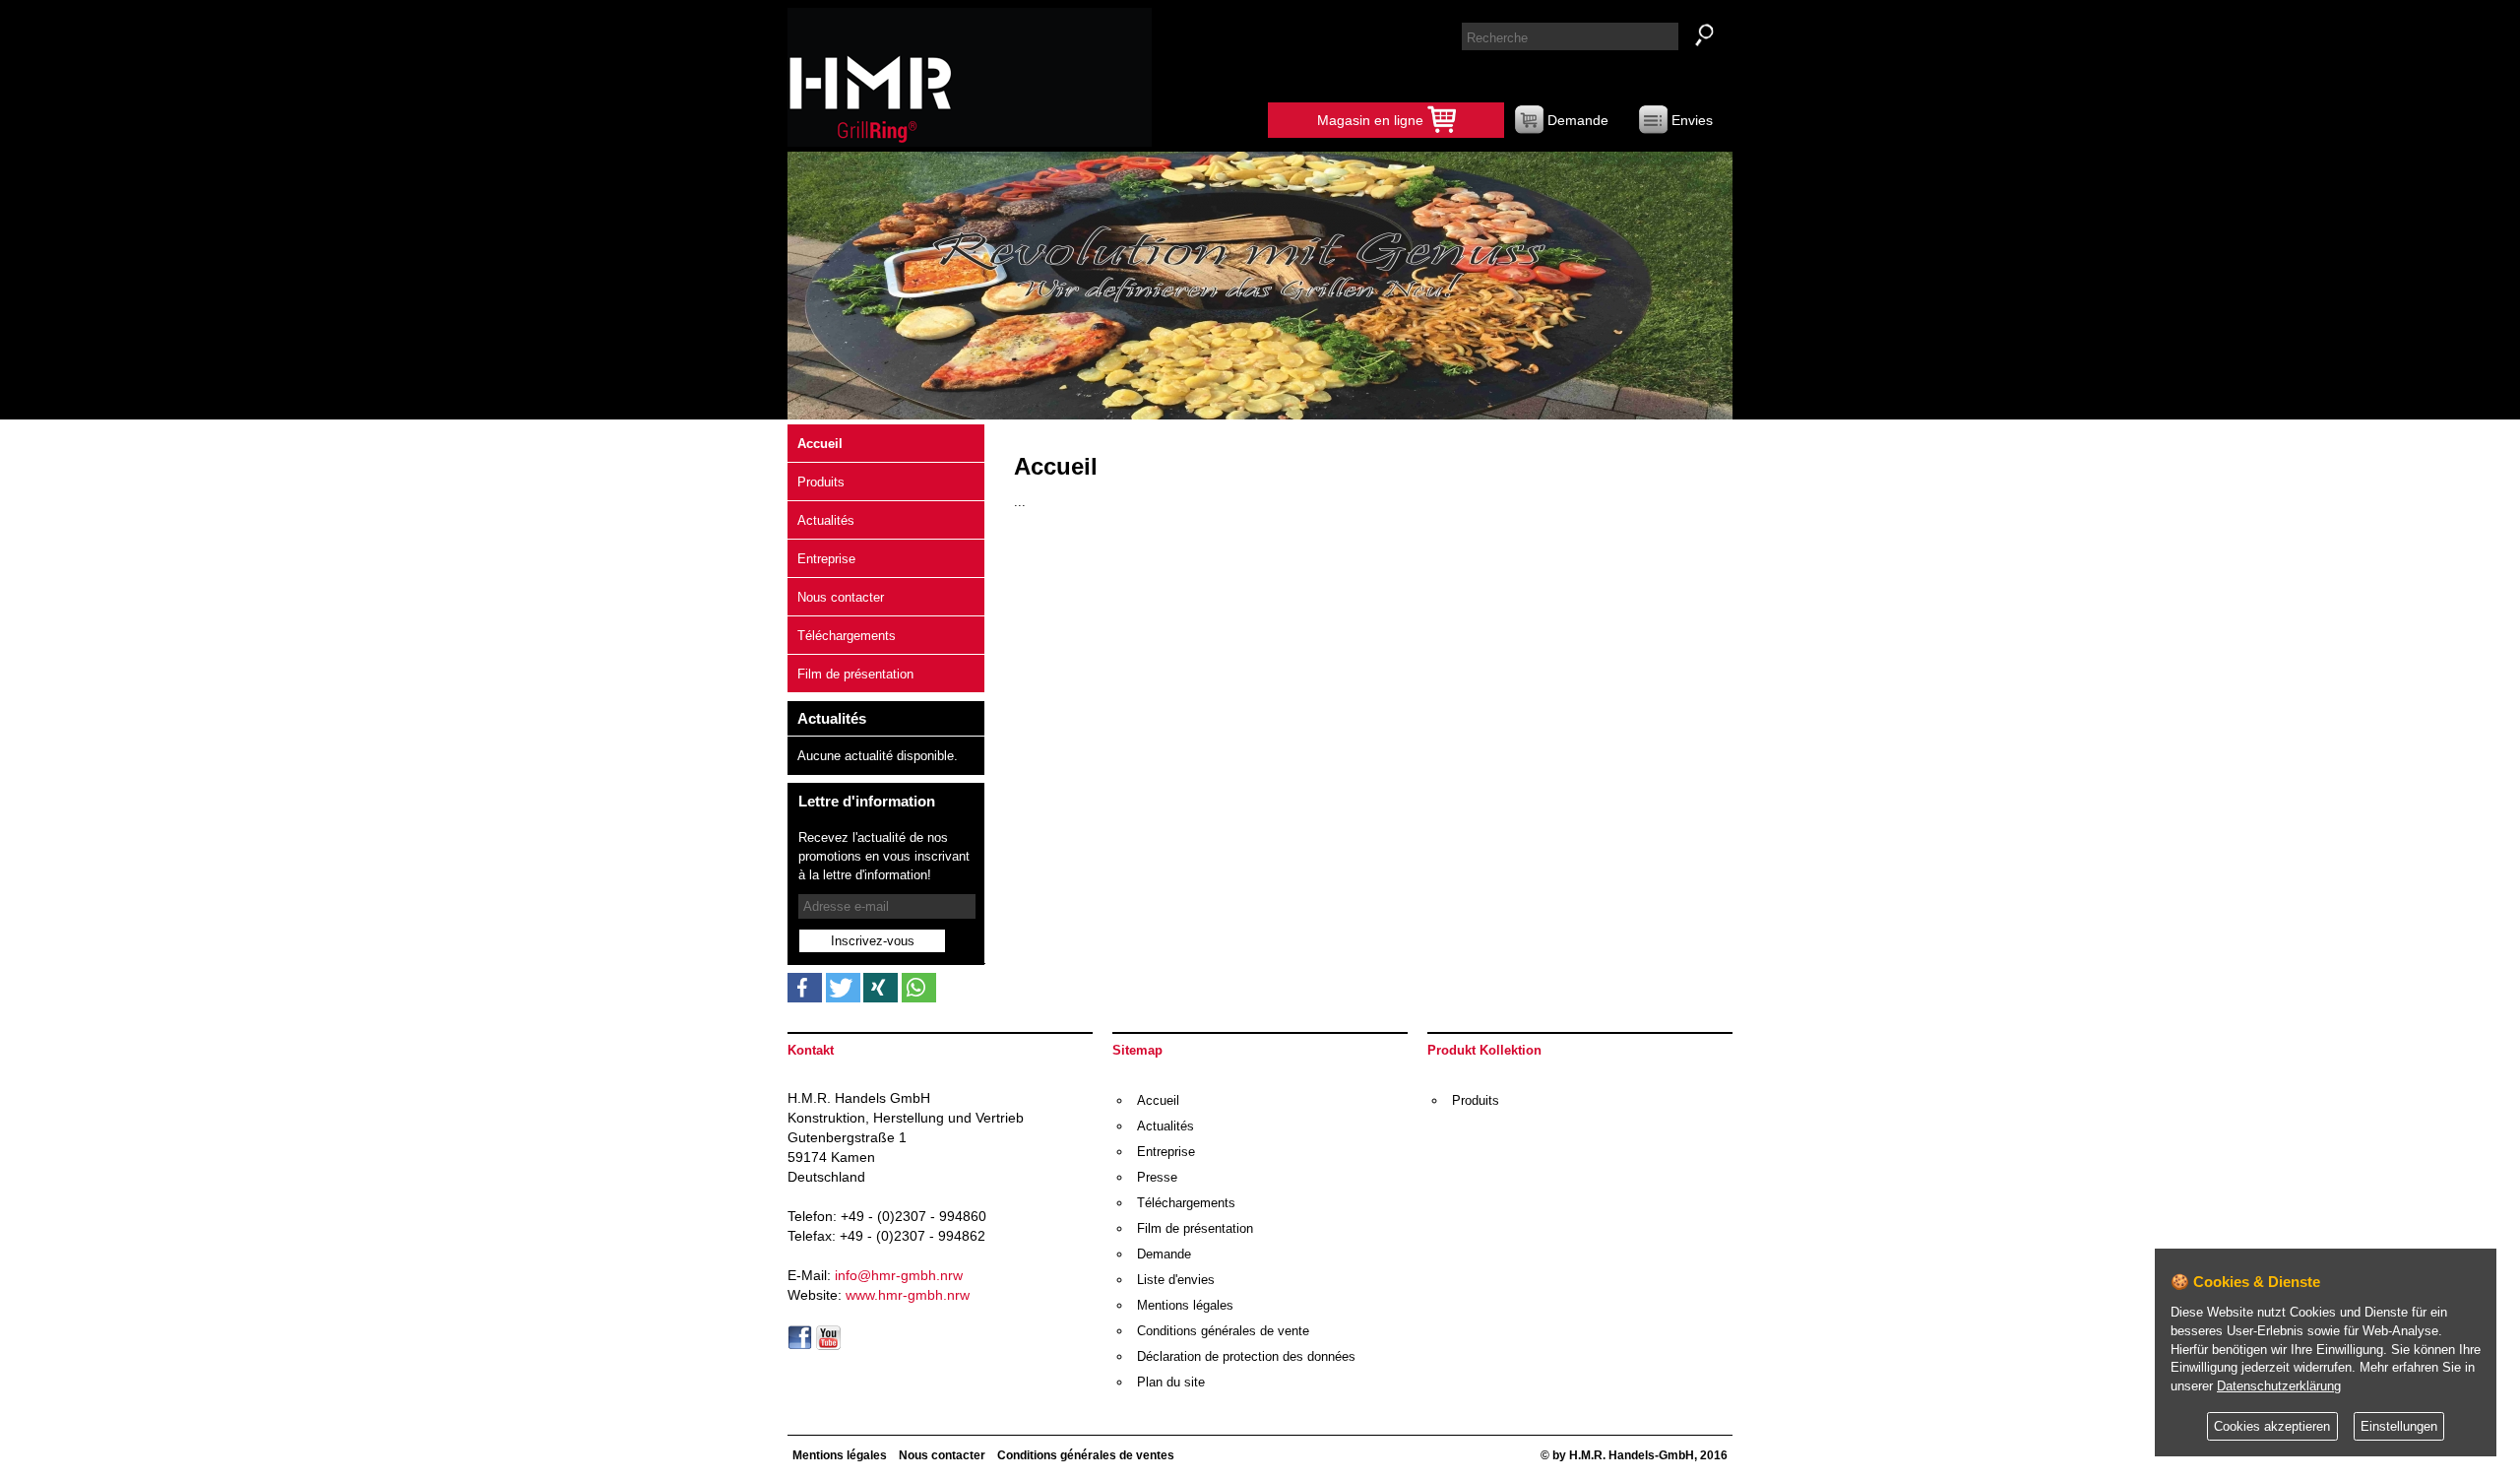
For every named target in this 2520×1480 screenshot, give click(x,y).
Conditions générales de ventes (1086, 1455)
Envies (1690, 120)
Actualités (826, 520)
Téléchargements (847, 636)
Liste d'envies (1176, 1280)
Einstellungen (2399, 1427)
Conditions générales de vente (1223, 1331)
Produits (821, 482)
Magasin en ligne (1372, 120)
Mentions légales (1185, 1305)
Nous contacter (841, 597)
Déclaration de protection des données (1246, 1356)
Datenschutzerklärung (2279, 1386)
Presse (1157, 1177)
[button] (805, 988)
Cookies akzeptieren (2272, 1427)
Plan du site (1171, 1382)
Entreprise (826, 559)
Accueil (820, 444)
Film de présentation (855, 674)
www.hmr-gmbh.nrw (908, 1295)
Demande (1576, 120)
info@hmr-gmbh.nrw (899, 1275)
